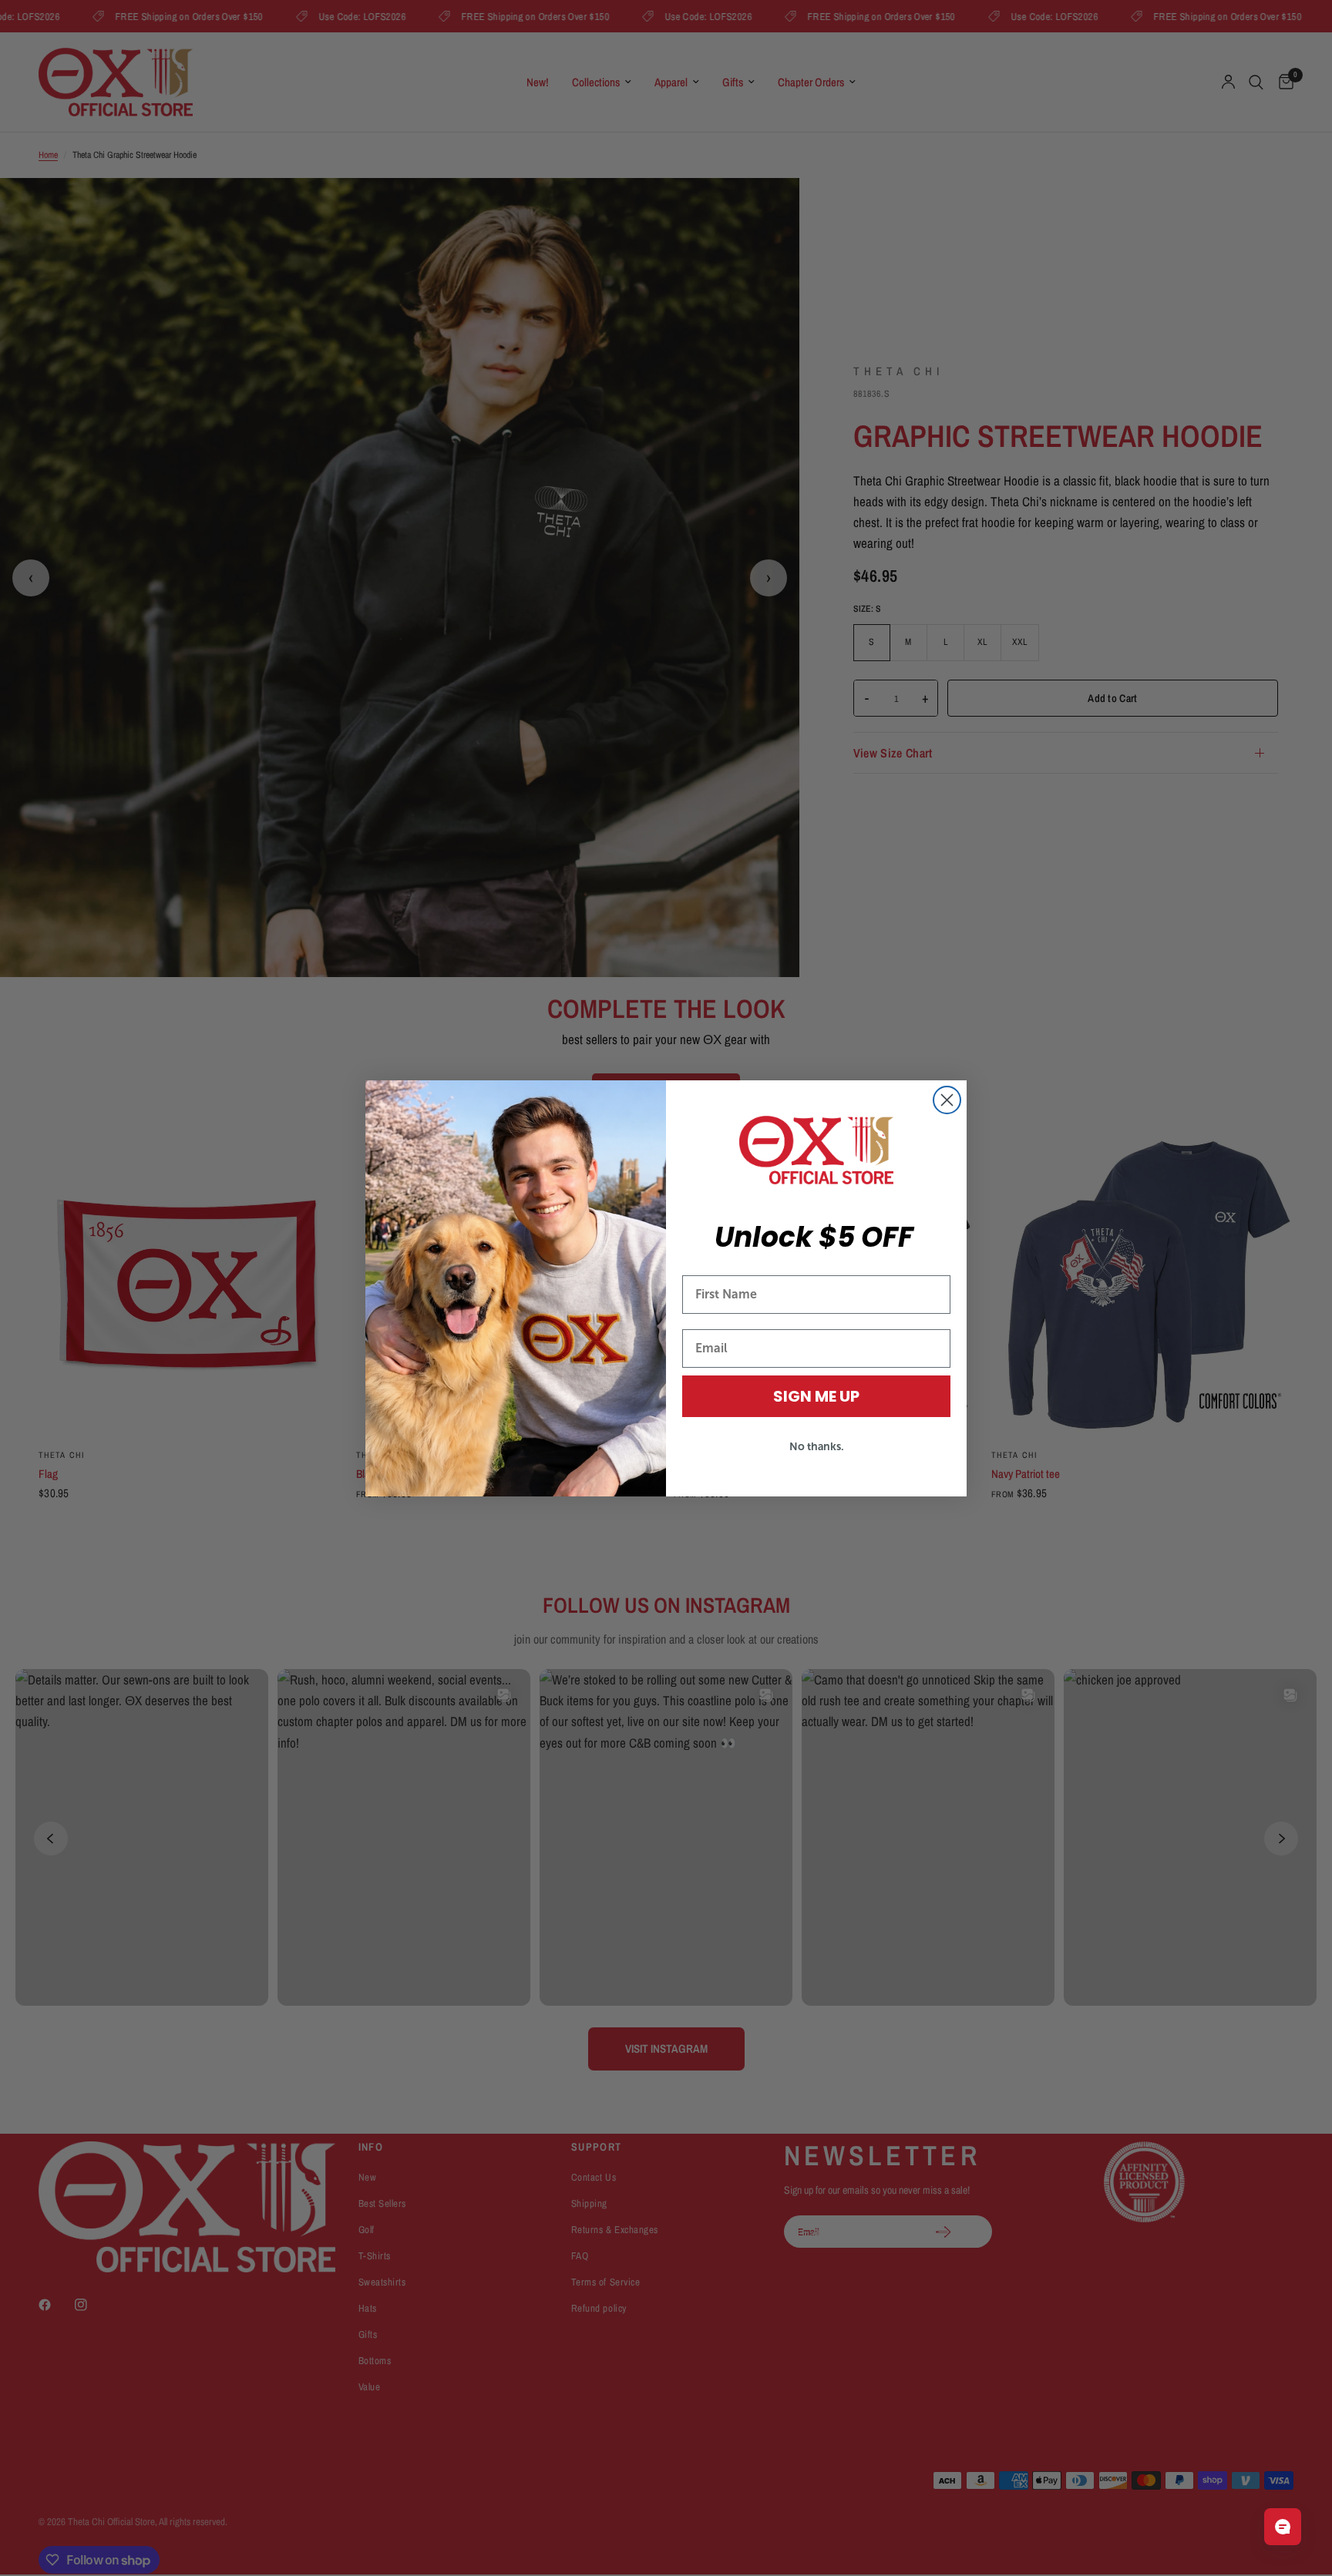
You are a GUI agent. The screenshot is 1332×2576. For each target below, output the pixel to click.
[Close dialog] (947, 1100)
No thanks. (817, 1446)
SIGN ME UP (816, 1396)
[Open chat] (1283, 2527)
